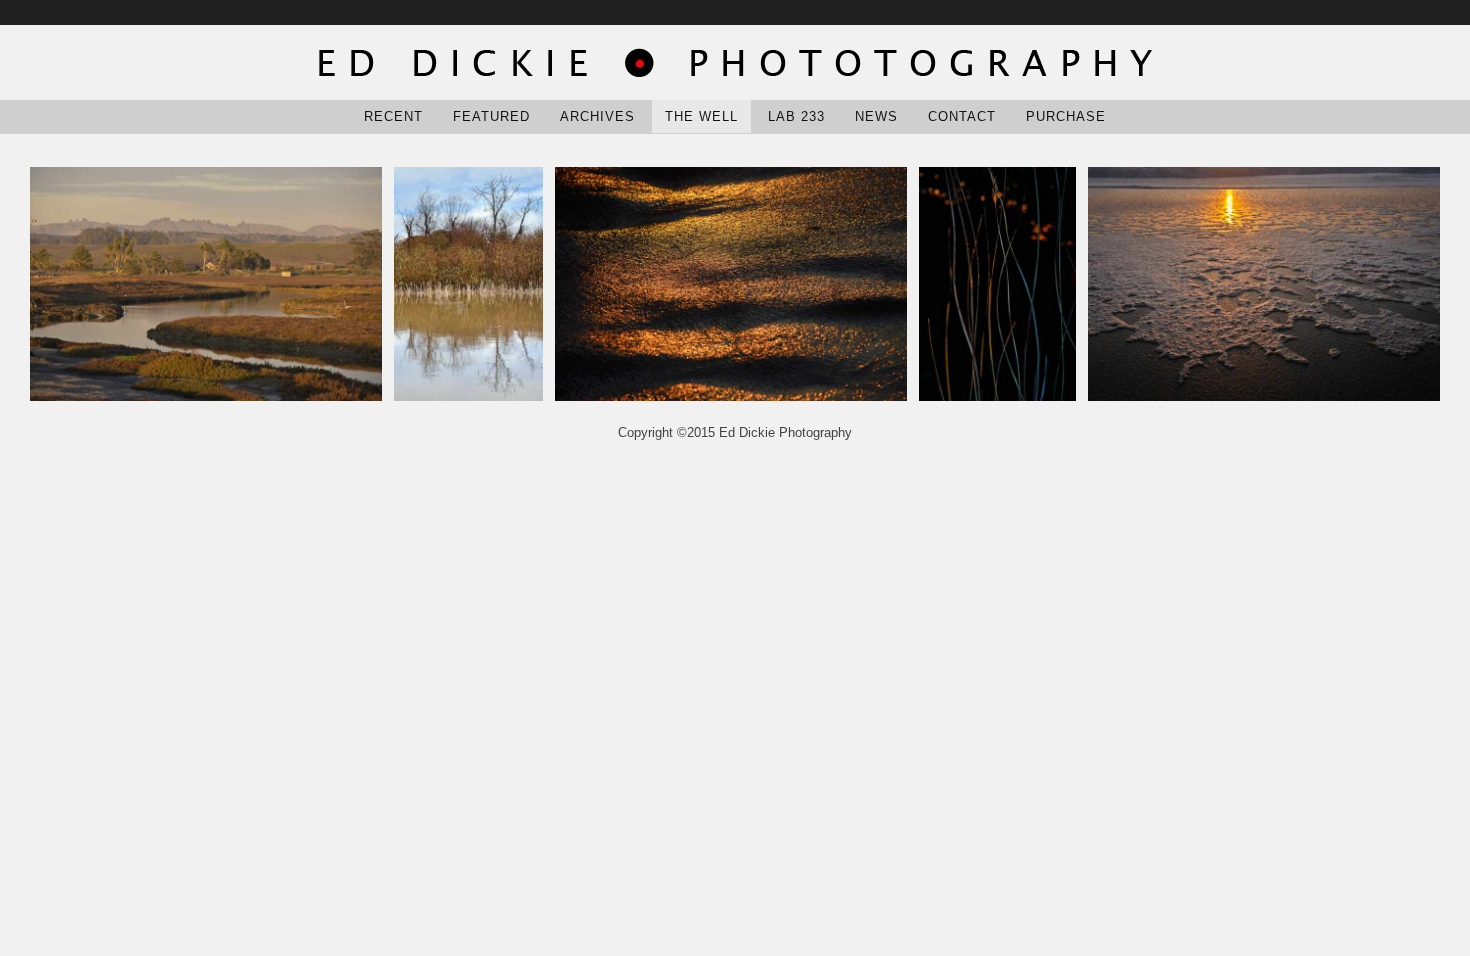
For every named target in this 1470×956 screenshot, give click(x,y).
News (876, 116)
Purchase (1066, 116)
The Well (701, 116)
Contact (962, 116)
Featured (491, 116)
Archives (597, 116)
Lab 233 (796, 116)
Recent (393, 116)
